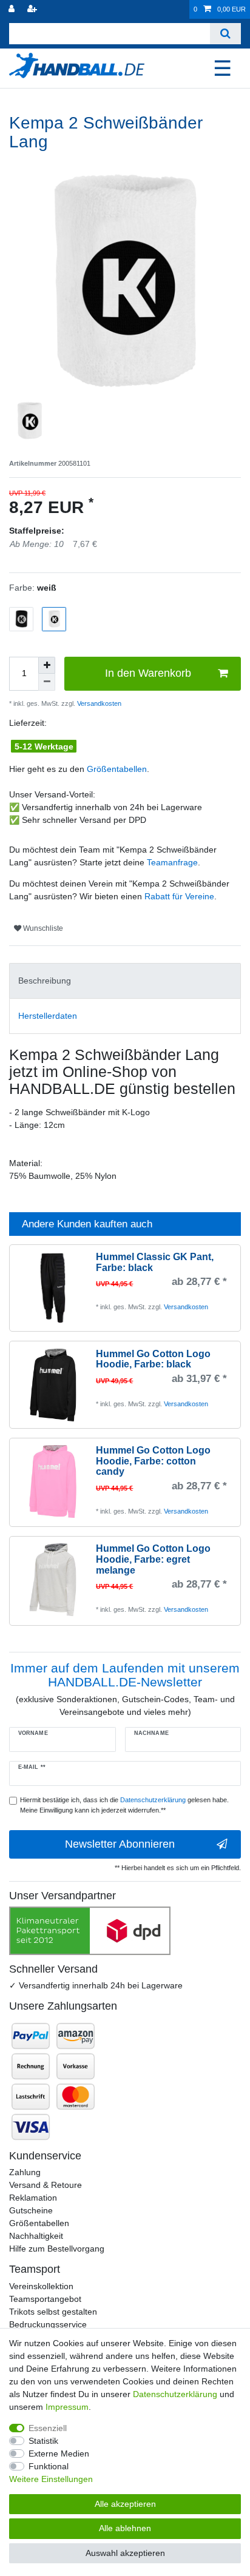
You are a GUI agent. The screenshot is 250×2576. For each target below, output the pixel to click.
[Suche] (225, 34)
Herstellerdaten (48, 1016)
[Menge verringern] (47, 682)
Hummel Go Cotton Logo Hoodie (153, 1359)
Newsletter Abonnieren (120, 1844)
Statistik (43, 2441)
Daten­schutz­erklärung (175, 2394)
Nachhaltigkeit (36, 2236)
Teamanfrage (172, 862)
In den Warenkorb (148, 673)
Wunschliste (42, 928)
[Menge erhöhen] (47, 665)
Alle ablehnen (125, 2528)
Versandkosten (98, 703)
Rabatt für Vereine (179, 896)
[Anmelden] (13, 9)
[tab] (125, 981)
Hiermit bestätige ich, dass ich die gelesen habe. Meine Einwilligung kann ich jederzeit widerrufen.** (124, 1805)
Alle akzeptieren (125, 2504)
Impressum (67, 2407)
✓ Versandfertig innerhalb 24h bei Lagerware (96, 1985)
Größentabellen (117, 769)
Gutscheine (31, 2210)
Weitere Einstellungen (51, 2479)
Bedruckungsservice (48, 2324)
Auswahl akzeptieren (125, 2553)
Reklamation (33, 2198)
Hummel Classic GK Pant (155, 1262)
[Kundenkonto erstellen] (33, 9)
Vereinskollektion (41, 2286)
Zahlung (25, 2172)
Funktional (49, 2466)
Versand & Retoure (46, 2185)
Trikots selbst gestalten (53, 2312)
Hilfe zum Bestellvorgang (57, 2249)
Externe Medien (59, 2454)
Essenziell (48, 2428)
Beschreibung (45, 981)
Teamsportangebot (45, 2299)
